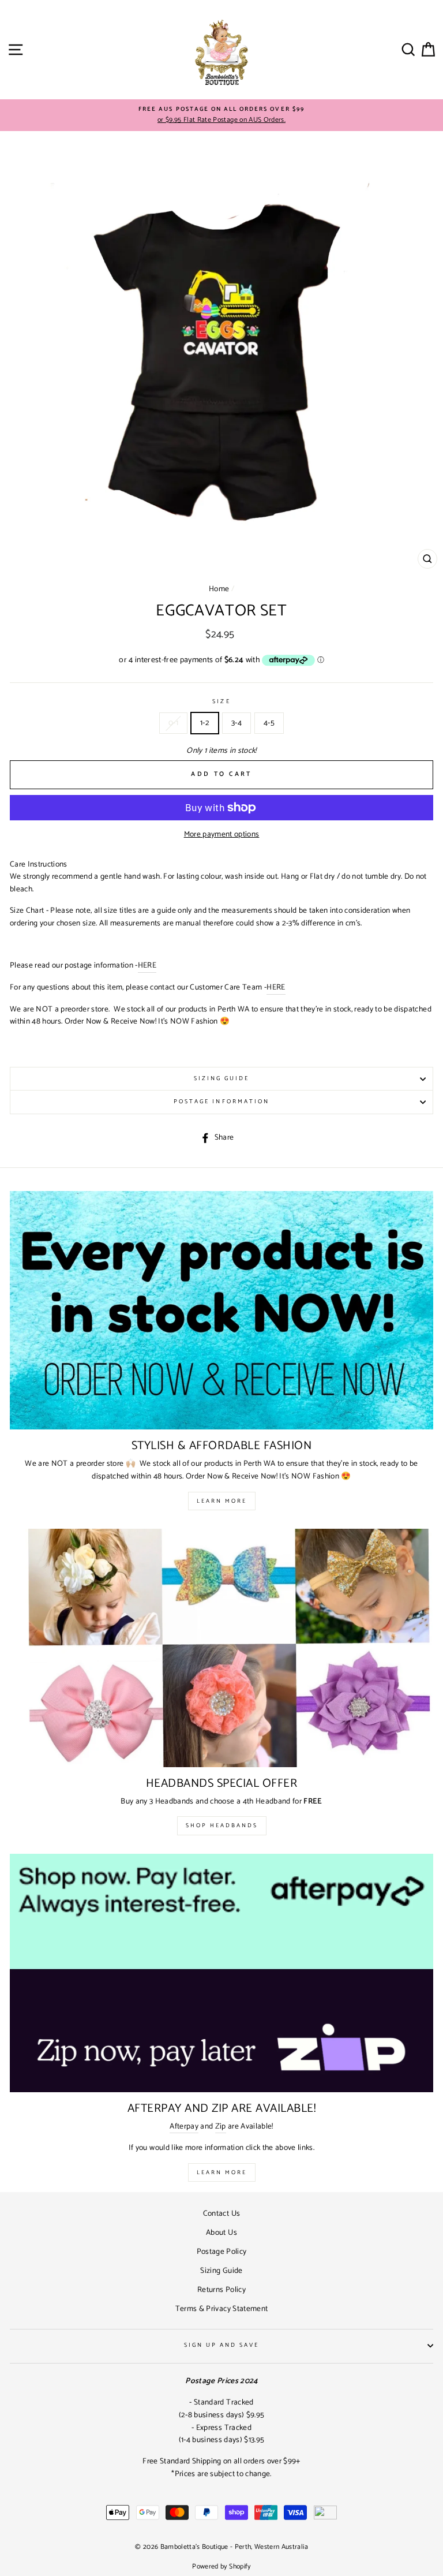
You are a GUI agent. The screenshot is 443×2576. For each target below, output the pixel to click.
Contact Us (221, 2213)
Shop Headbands (222, 1825)
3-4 (236, 723)
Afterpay (184, 2127)
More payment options (222, 835)
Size (221, 702)
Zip (221, 2127)
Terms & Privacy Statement (222, 2309)
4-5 (269, 723)
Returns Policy (221, 2290)
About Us (221, 2232)
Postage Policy (222, 2252)
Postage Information (221, 1102)
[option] (221, 115)
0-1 (173, 723)
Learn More (222, 1501)
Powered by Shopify (221, 2566)
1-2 (205, 723)
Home (219, 589)
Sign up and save (222, 2345)
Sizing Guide (222, 1079)
